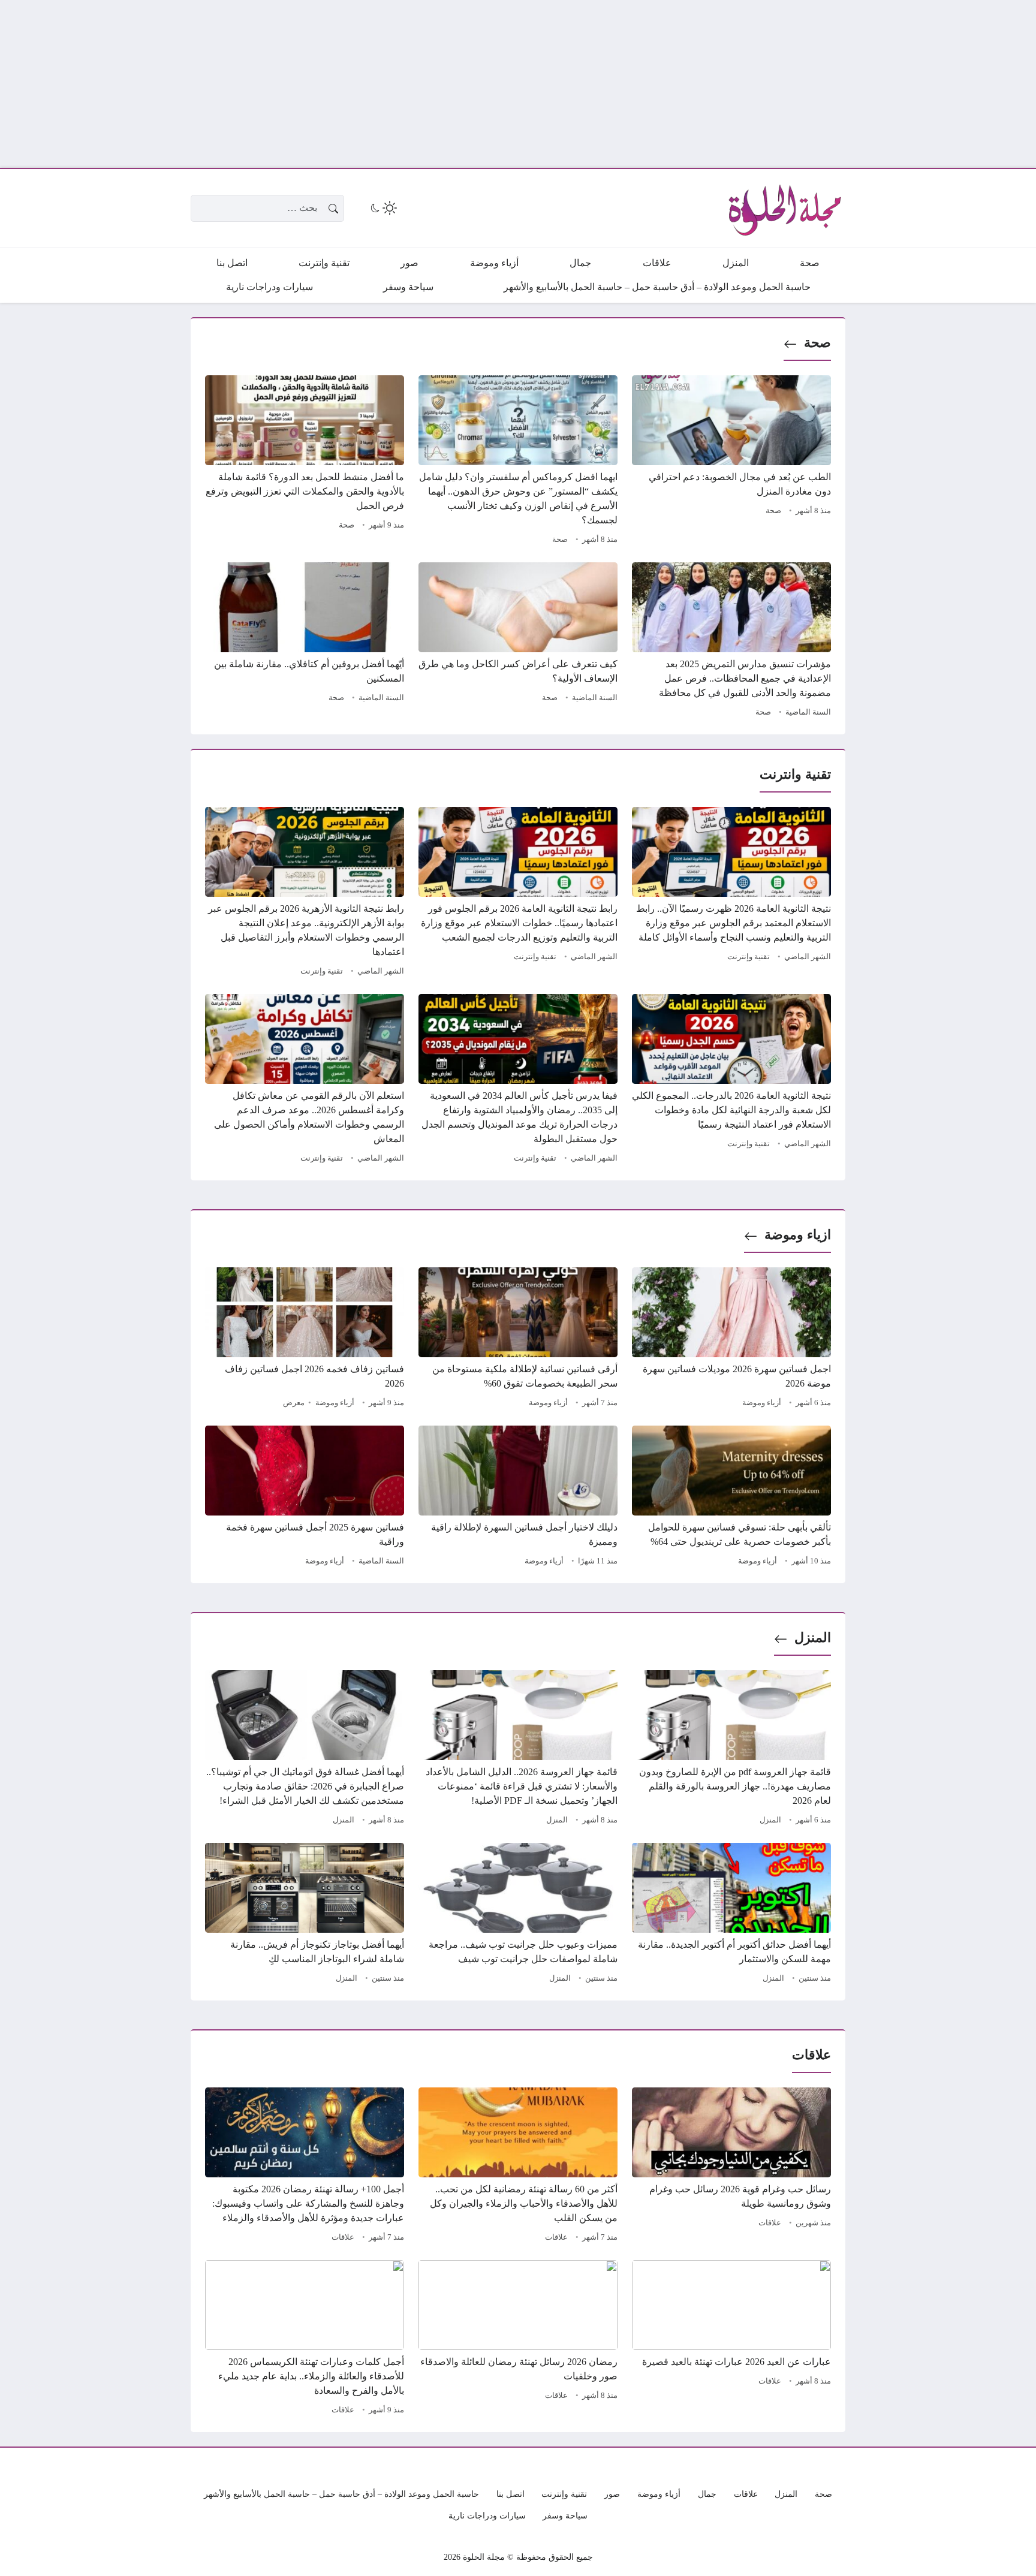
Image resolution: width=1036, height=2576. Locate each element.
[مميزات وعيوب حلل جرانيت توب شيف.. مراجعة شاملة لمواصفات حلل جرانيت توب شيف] (518, 1915)
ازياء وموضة (798, 1235)
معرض (294, 1403)
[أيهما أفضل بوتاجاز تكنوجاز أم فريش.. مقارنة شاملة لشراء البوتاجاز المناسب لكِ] (305, 1915)
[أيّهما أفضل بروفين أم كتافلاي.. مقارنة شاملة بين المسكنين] (305, 641)
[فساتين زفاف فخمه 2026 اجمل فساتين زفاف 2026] (305, 1339)
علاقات (770, 2223)
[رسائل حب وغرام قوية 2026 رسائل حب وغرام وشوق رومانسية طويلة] (731, 2167)
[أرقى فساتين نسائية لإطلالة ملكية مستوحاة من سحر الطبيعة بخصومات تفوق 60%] (518, 1339)
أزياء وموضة (762, 1403)
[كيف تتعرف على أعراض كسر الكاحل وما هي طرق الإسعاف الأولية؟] (518, 641)
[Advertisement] (676, 84)
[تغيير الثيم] (383, 208)
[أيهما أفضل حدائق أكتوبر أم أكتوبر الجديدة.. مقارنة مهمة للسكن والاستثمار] (731, 1915)
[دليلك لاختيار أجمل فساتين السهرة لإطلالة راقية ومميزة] (518, 1498)
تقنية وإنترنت (749, 957)
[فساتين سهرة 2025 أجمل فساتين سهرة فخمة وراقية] (305, 1498)
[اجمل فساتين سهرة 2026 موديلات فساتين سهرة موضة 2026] (731, 1339)
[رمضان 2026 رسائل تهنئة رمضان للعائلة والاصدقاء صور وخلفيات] (518, 2339)
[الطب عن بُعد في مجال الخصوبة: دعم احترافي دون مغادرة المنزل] (731, 462)
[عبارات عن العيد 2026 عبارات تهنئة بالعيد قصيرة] (731, 2339)
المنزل (813, 1638)
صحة (817, 343)
